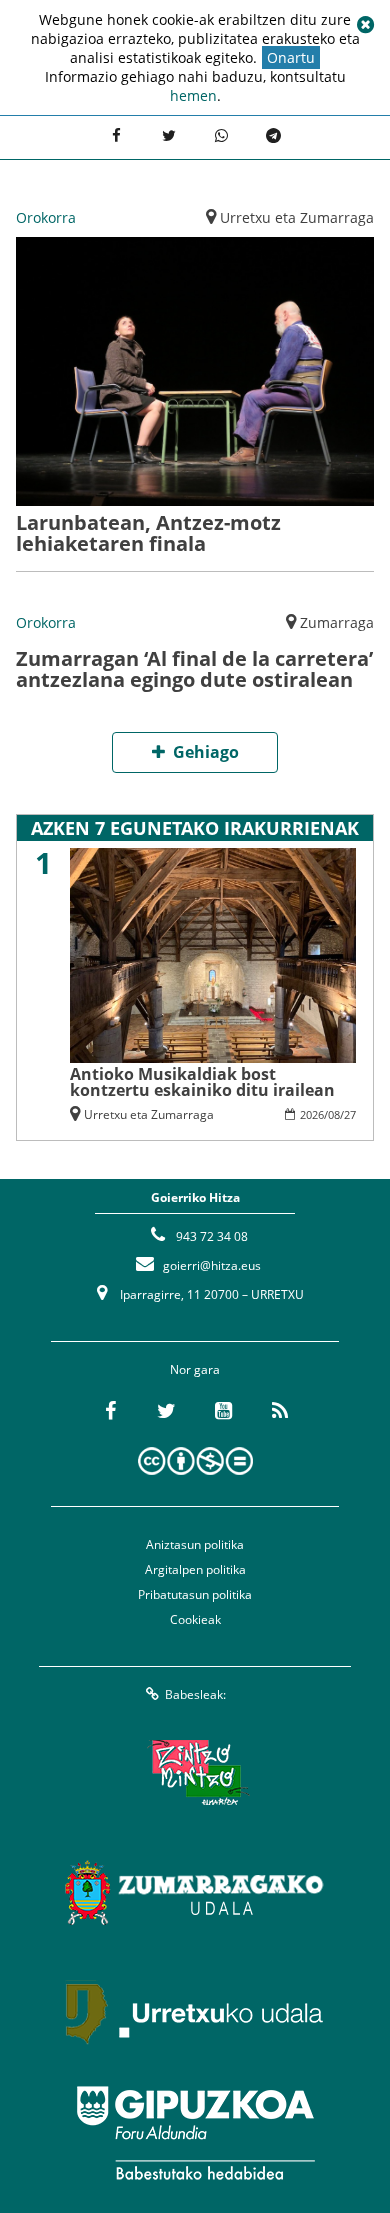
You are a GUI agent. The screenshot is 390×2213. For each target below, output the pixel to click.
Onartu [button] (291, 57)
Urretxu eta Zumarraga (297, 217)
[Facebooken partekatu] (116, 135)
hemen (193, 95)
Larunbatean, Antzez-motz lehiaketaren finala (148, 533)
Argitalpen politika (195, 1569)
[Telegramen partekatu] (273, 135)
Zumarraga (337, 622)
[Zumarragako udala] (195, 1893)
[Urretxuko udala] (195, 2013)
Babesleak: (195, 1694)
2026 (312, 1114)
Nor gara (195, 1369)
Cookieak (195, 1619)
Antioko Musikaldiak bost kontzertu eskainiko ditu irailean (202, 1082)
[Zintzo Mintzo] (195, 1773)
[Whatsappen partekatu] (221, 135)
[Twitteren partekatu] (169, 135)
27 (350, 1114)
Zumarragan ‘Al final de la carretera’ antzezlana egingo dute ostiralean (194, 669)
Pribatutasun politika (195, 1594)
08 (334, 1114)
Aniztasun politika (195, 1544)
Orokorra (46, 217)
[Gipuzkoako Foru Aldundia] (195, 2133)
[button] (365, 25)
